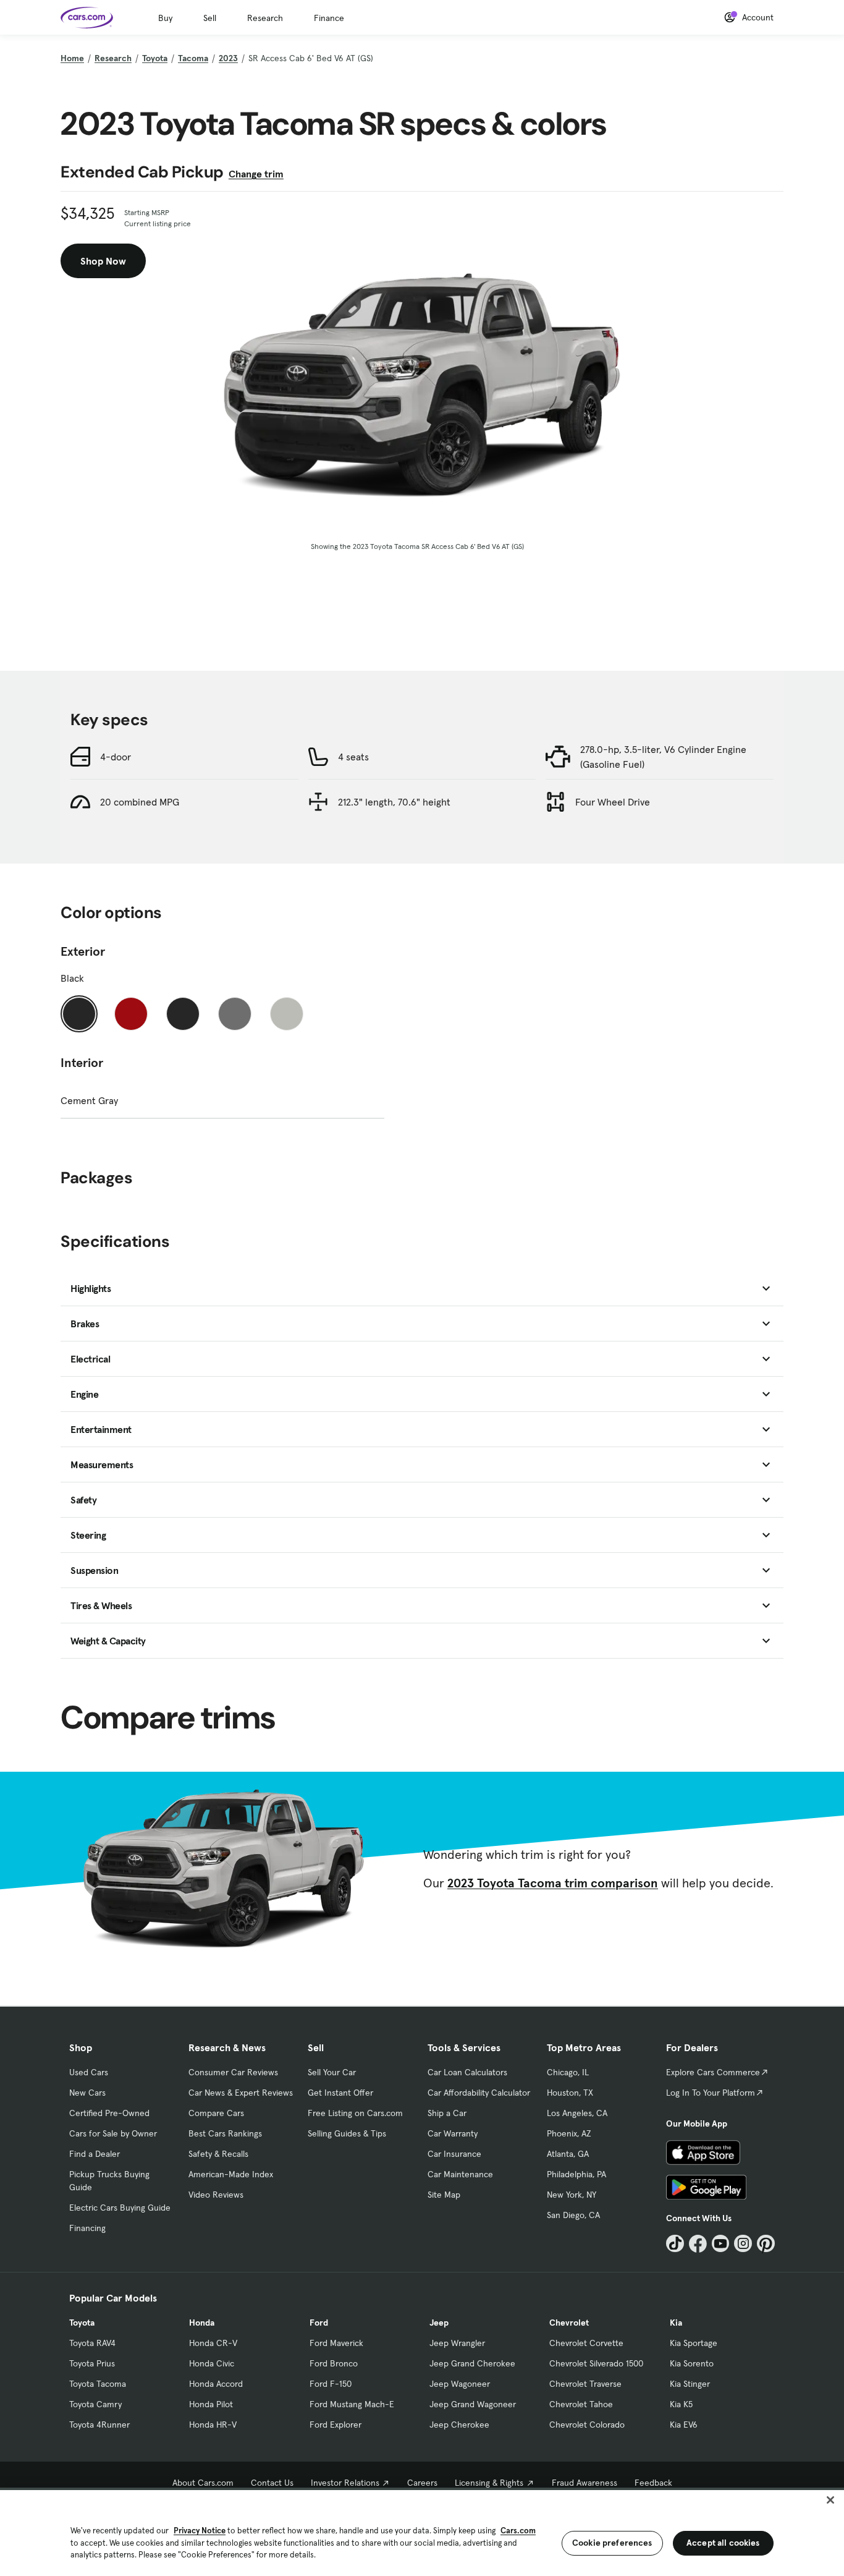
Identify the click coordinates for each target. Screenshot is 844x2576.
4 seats (353, 757)
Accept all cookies (723, 2543)
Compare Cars (216, 2113)
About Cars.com (203, 2483)
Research (265, 18)
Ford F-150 (331, 2384)
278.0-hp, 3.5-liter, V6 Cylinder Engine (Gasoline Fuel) (663, 757)
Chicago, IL (568, 2072)
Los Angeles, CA (577, 2113)
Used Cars (89, 2072)
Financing (87, 2228)
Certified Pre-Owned (109, 2113)
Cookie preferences (612, 2543)
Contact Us (272, 2483)
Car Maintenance (460, 2174)
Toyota (155, 58)
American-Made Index (231, 2174)
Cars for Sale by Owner (113, 2133)
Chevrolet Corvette (586, 2343)
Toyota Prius (92, 2363)
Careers (422, 2483)
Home (72, 58)
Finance (329, 18)
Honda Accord (216, 2384)
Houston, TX (570, 2093)
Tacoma (193, 58)
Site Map (444, 2195)
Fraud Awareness (584, 2483)
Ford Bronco (334, 2363)
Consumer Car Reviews (233, 2072)
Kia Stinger (690, 2384)
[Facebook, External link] (698, 2244)
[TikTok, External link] (675, 2244)
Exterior (83, 951)
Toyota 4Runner (99, 2425)
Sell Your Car (332, 2072)
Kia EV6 (684, 2425)
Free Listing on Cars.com (355, 2113)
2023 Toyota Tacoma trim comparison (553, 1883)
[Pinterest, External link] (766, 2244)
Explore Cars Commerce (713, 2072)
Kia (676, 2323)
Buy (165, 18)
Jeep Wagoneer (460, 2384)
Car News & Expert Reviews (241, 2093)
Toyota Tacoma (98, 2384)
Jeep (439, 2323)
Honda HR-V (213, 2425)
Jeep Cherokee (459, 2425)
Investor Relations (345, 2483)
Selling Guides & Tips (347, 2133)
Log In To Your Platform (711, 2093)
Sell (210, 18)
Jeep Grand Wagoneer (473, 2404)
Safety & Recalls (218, 2154)
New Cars (87, 2093)
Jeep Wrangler (457, 2343)
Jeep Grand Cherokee (472, 2363)
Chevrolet (569, 2323)
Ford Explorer (335, 2425)
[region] (422, 2532)
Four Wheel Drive (613, 802)
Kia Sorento (692, 2363)
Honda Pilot (211, 2404)
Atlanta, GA (568, 2154)
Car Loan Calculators (467, 2072)
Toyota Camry (95, 2404)
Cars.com (518, 2531)
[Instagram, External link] (743, 2244)
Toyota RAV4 (92, 2343)
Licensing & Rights (489, 2483)
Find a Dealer (95, 2154)
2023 (228, 58)
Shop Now (103, 261)
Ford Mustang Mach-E (352, 2404)
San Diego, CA (573, 2215)
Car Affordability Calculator (479, 2093)
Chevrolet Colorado (587, 2425)
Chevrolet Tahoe (581, 2404)
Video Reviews (216, 2195)
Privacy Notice (200, 2531)
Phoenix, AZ (569, 2133)
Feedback (653, 2483)
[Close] (830, 2500)
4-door (116, 757)
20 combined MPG (140, 802)
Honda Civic (212, 2363)
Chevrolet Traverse (585, 2384)
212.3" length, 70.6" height (394, 802)
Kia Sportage (694, 2343)
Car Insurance (454, 2154)
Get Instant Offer (340, 2093)
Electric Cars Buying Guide (120, 2208)
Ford (319, 2323)
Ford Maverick (336, 2343)
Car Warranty (453, 2133)
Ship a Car (447, 2113)
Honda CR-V (213, 2343)
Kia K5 (681, 2404)
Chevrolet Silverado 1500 (596, 2363)
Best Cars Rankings (225, 2133)
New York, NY (572, 2195)
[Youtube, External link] (721, 2244)
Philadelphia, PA (576, 2174)
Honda (202, 2323)
